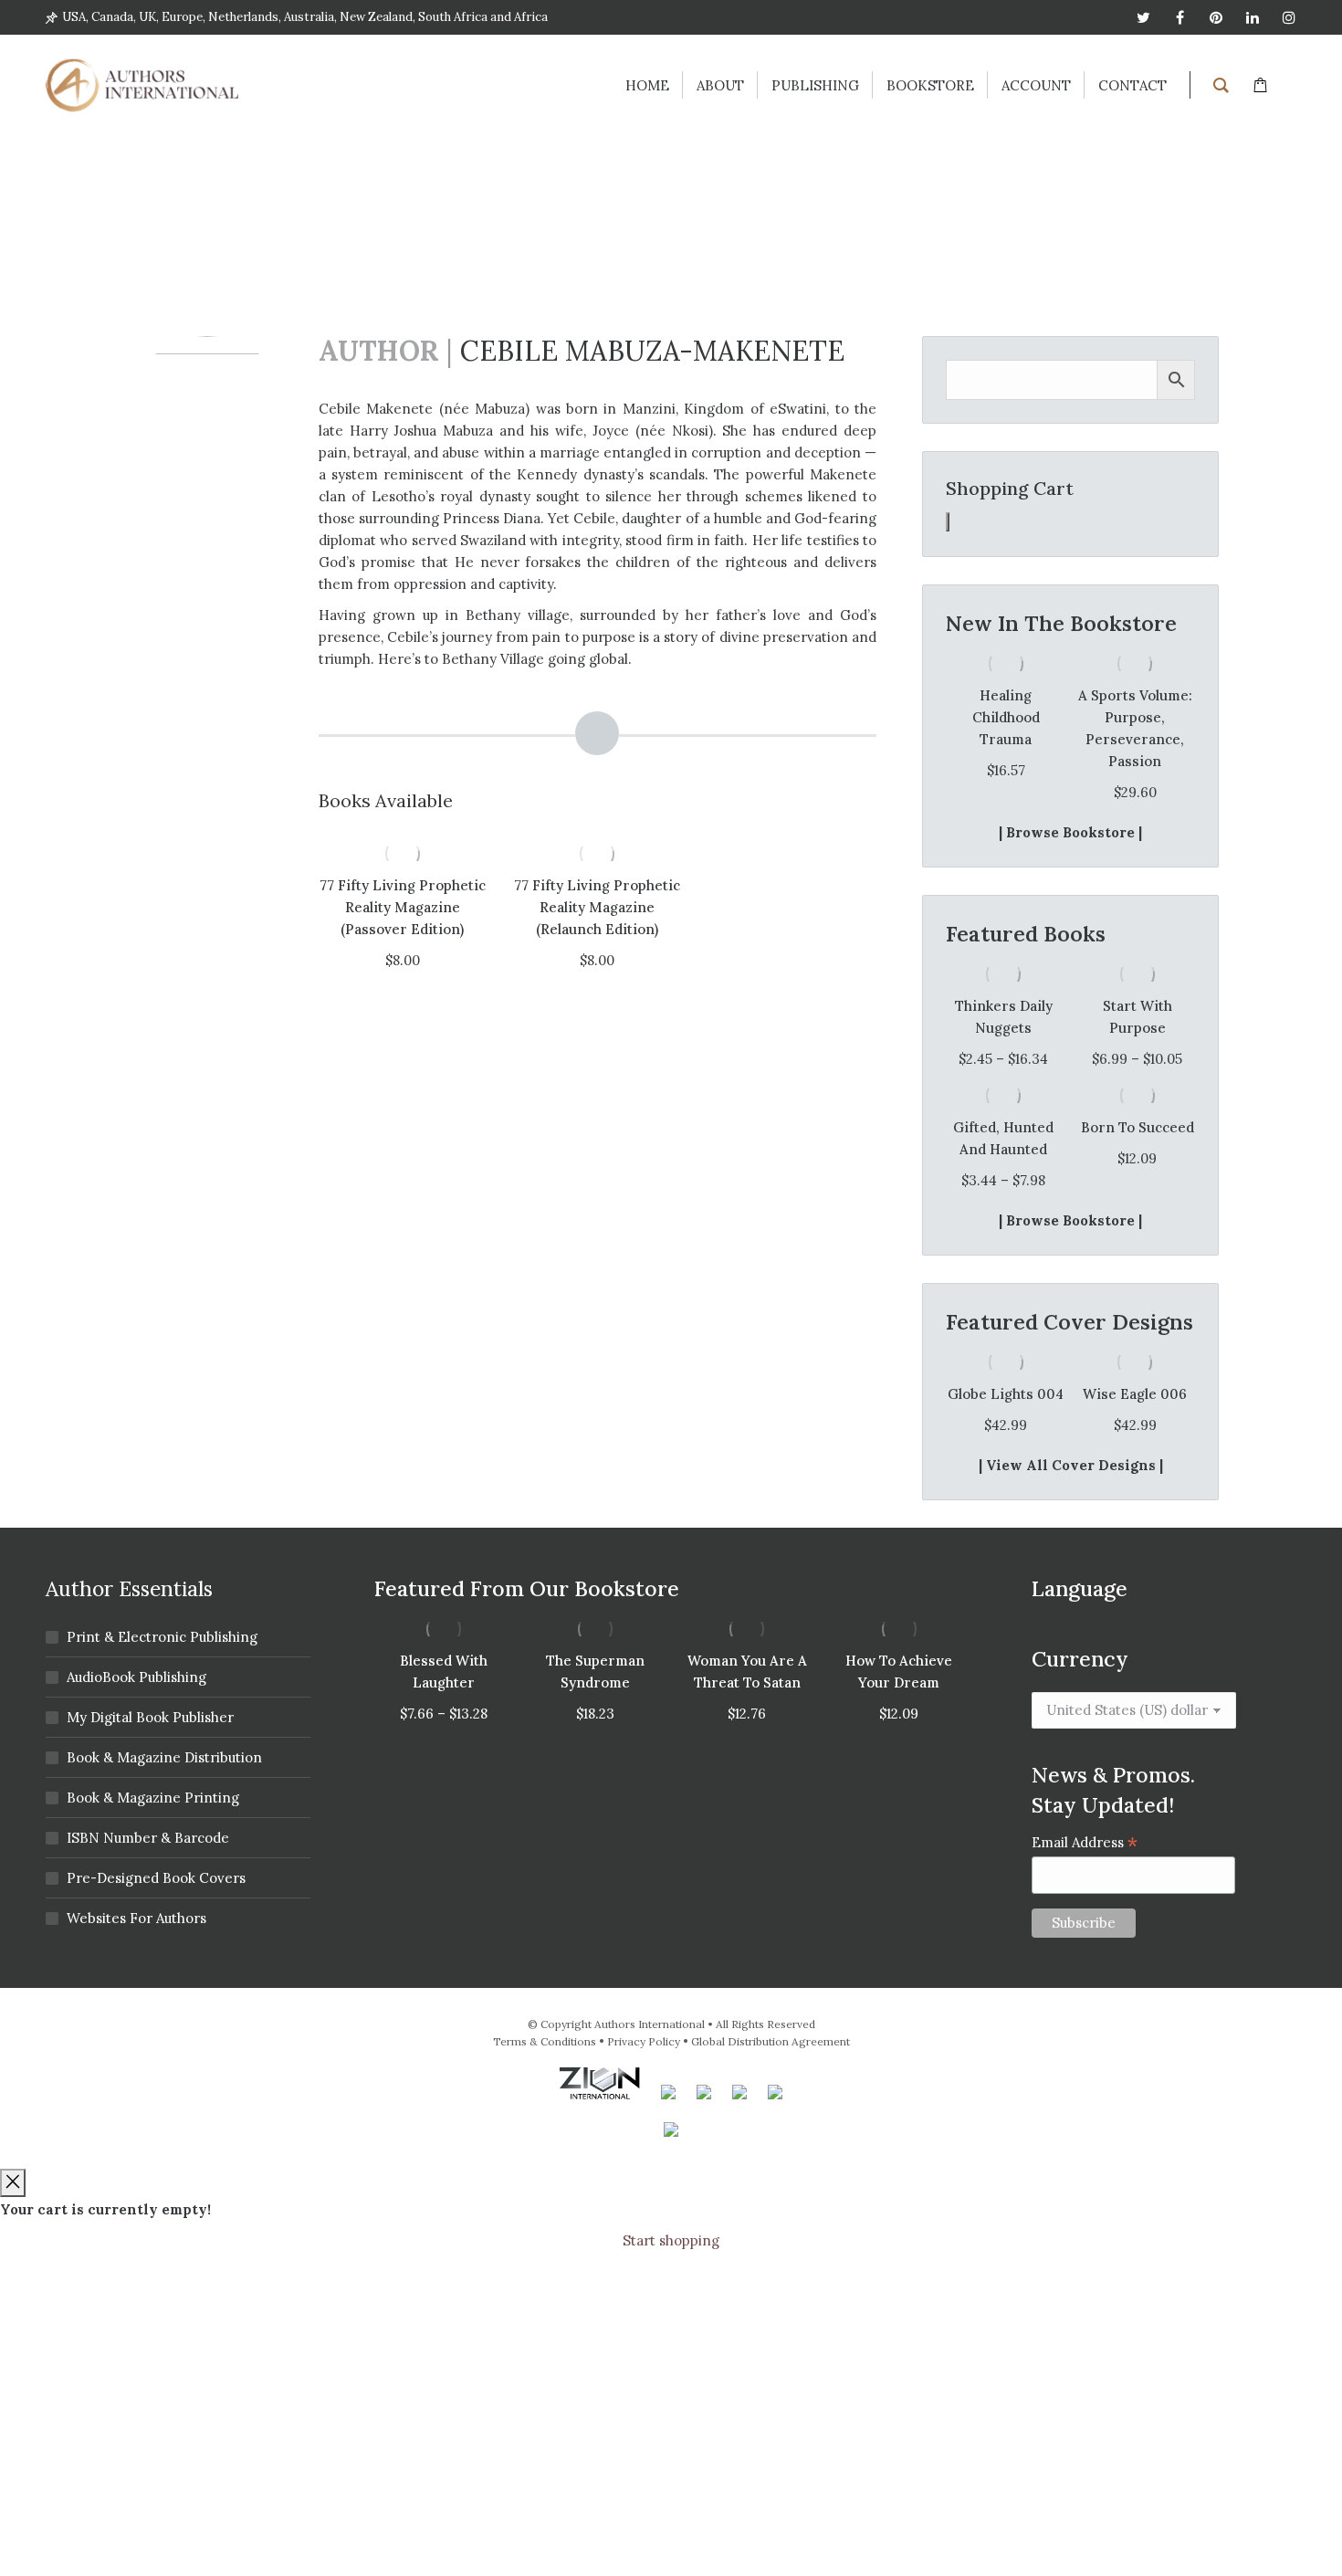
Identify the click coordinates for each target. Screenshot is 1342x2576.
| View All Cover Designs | (1071, 1465)
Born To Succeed (1138, 1127)
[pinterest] (1216, 17)
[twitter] (1143, 17)
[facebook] (1179, 17)
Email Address (1085, 1842)
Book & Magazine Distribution (164, 1757)
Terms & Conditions (545, 2041)
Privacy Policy (644, 2041)
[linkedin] (1253, 17)
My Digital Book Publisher (150, 1717)
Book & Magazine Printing (153, 1798)
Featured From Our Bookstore (527, 1588)
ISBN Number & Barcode (148, 1838)
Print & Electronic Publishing (162, 1637)
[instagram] (1289, 17)
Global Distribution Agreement (771, 2041)
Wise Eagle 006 (1135, 1394)
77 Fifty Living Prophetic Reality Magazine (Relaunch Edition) (597, 907)
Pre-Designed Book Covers (156, 1878)
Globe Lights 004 (1006, 1394)
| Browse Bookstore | (1070, 832)
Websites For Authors (136, 1918)
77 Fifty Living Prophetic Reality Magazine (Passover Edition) (403, 907)
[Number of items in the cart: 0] (948, 522)
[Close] (13, 2183)
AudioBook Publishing (136, 1677)
